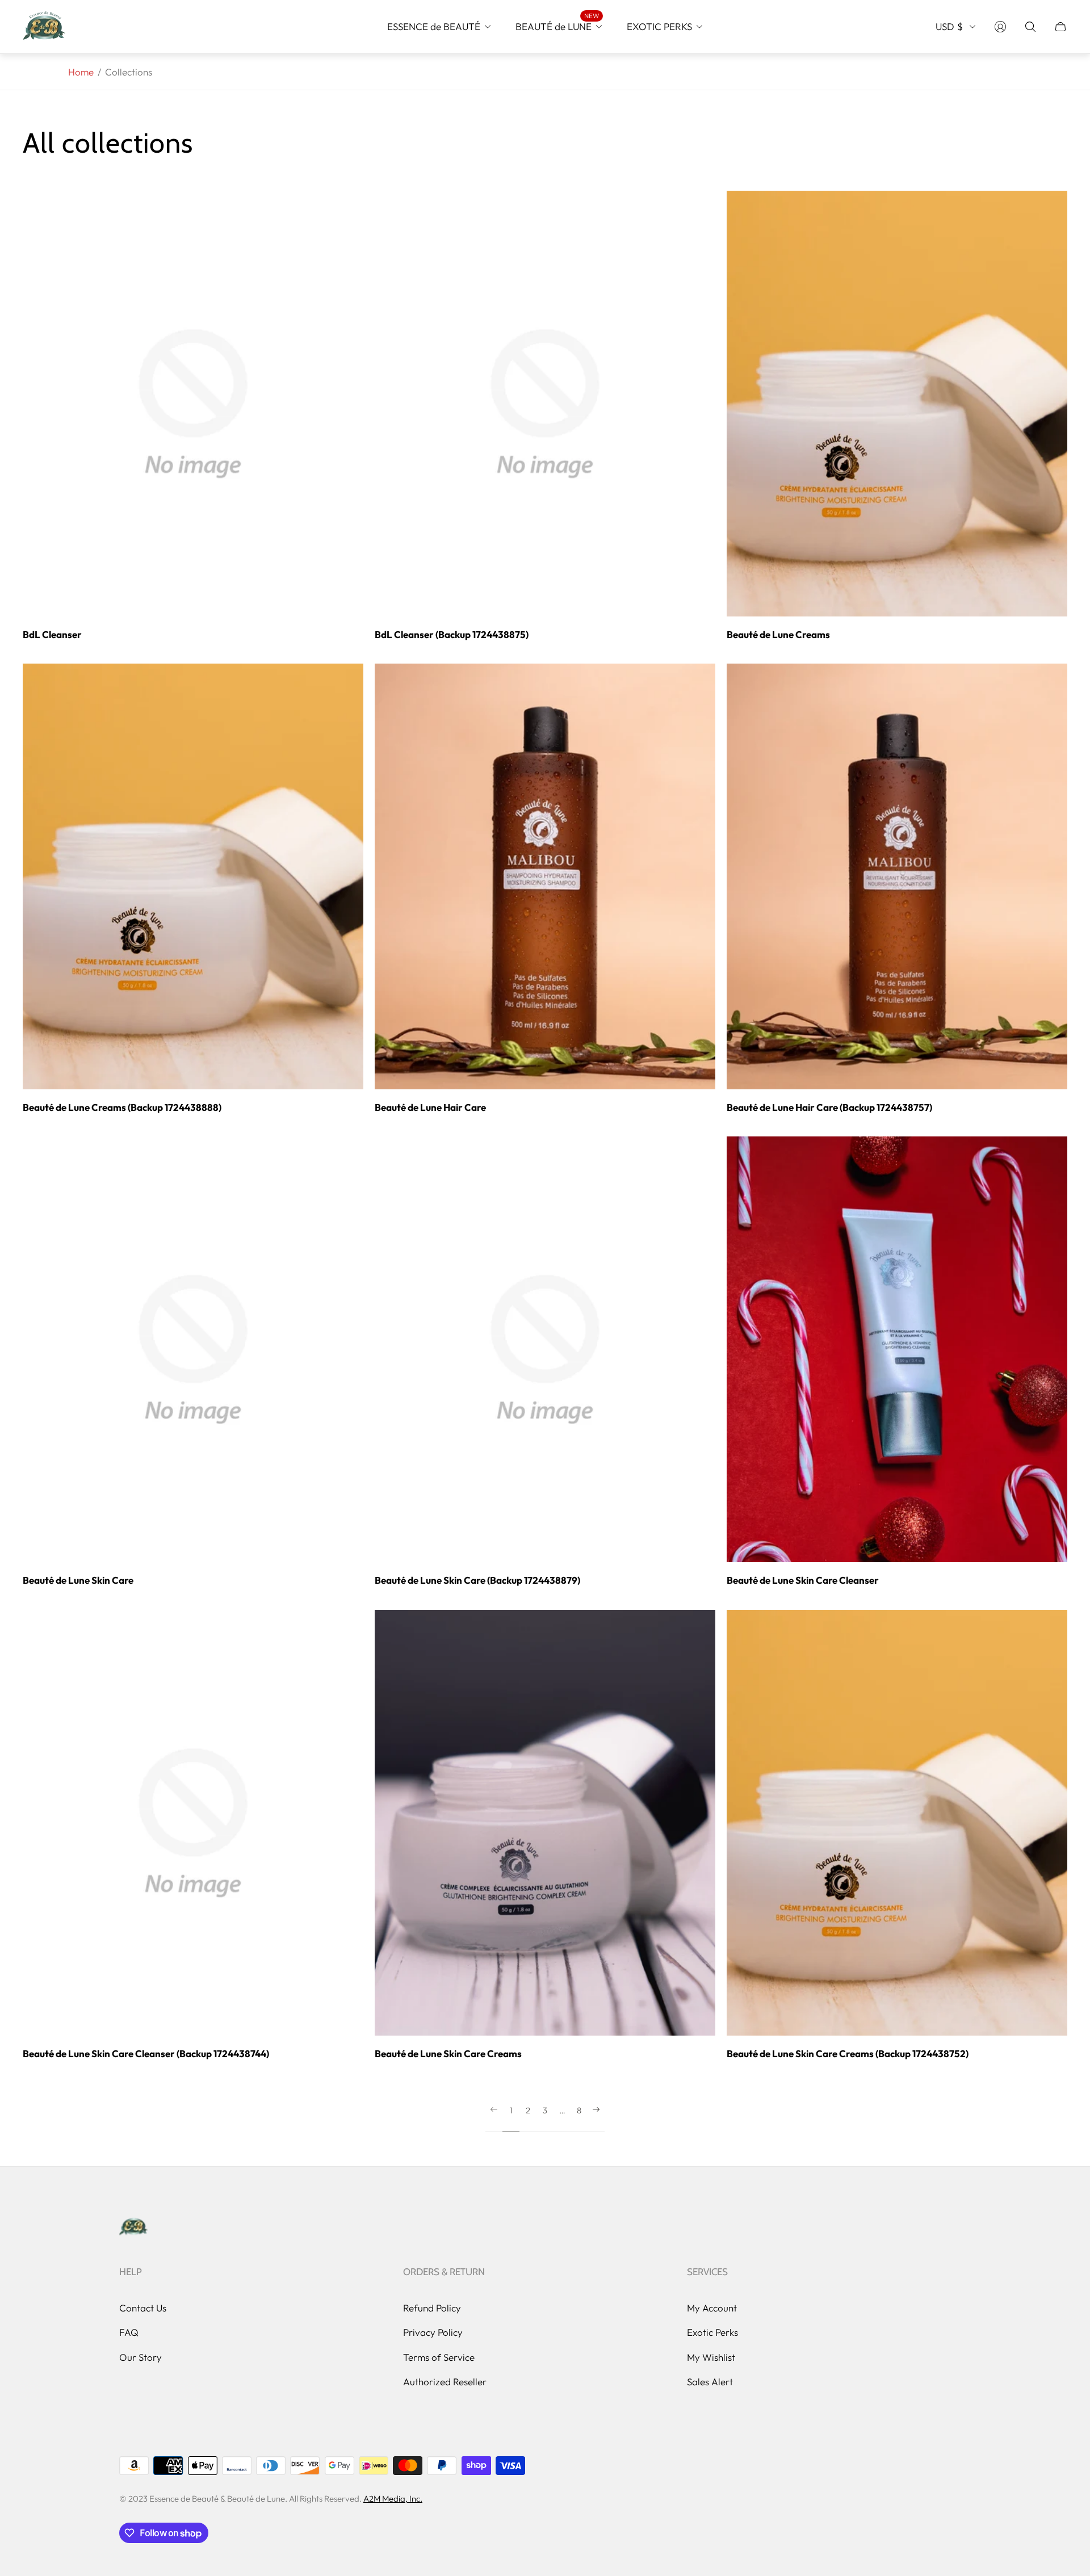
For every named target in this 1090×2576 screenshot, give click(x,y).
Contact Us (143, 2308)
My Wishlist (711, 2357)
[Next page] (596, 2119)
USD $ (949, 26)
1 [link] (511, 2111)
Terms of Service (439, 2357)
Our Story (141, 2357)
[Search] (1030, 27)
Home (81, 72)
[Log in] (1000, 27)
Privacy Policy (433, 2332)
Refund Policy (432, 2308)
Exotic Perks (712, 2332)
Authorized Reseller (445, 2382)
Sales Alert (710, 2382)
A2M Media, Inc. (393, 2499)
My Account (712, 2308)
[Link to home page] (133, 2227)
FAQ (129, 2332)
